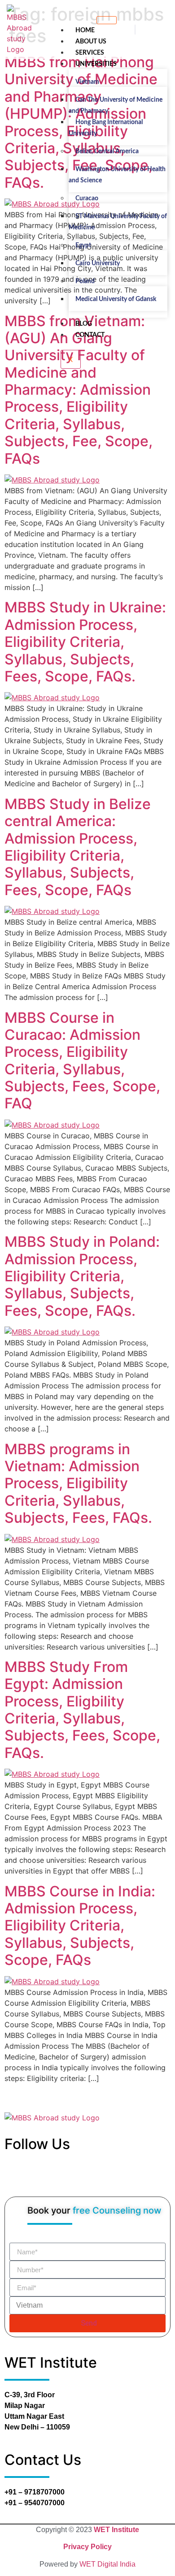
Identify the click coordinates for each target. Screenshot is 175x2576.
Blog (84, 324)
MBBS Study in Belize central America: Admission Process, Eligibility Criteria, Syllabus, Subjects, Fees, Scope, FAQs (78, 847)
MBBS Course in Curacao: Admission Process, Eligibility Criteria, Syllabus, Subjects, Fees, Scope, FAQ (82, 1061)
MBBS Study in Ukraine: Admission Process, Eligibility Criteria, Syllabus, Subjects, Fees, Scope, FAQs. (85, 642)
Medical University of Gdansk (116, 299)
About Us (91, 42)
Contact (90, 335)
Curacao (87, 198)
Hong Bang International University (106, 128)
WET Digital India (107, 2564)
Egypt (83, 246)
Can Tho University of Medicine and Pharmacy (116, 106)
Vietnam (87, 82)
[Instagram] (99, 2177)
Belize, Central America (107, 151)
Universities (96, 64)
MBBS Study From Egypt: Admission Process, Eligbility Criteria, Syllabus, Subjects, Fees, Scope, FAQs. (82, 1710)
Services (90, 53)
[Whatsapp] (105, 2177)
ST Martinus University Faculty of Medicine (118, 222)
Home (85, 30)
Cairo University (98, 263)
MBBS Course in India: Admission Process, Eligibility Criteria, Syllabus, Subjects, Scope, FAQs (80, 1926)
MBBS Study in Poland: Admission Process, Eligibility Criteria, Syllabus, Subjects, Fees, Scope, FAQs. (82, 1276)
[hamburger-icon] (107, 20)
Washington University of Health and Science (117, 175)
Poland (85, 281)
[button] (135, 30)
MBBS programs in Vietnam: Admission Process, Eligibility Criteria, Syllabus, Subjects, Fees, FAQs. (78, 1484)
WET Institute (116, 2530)
